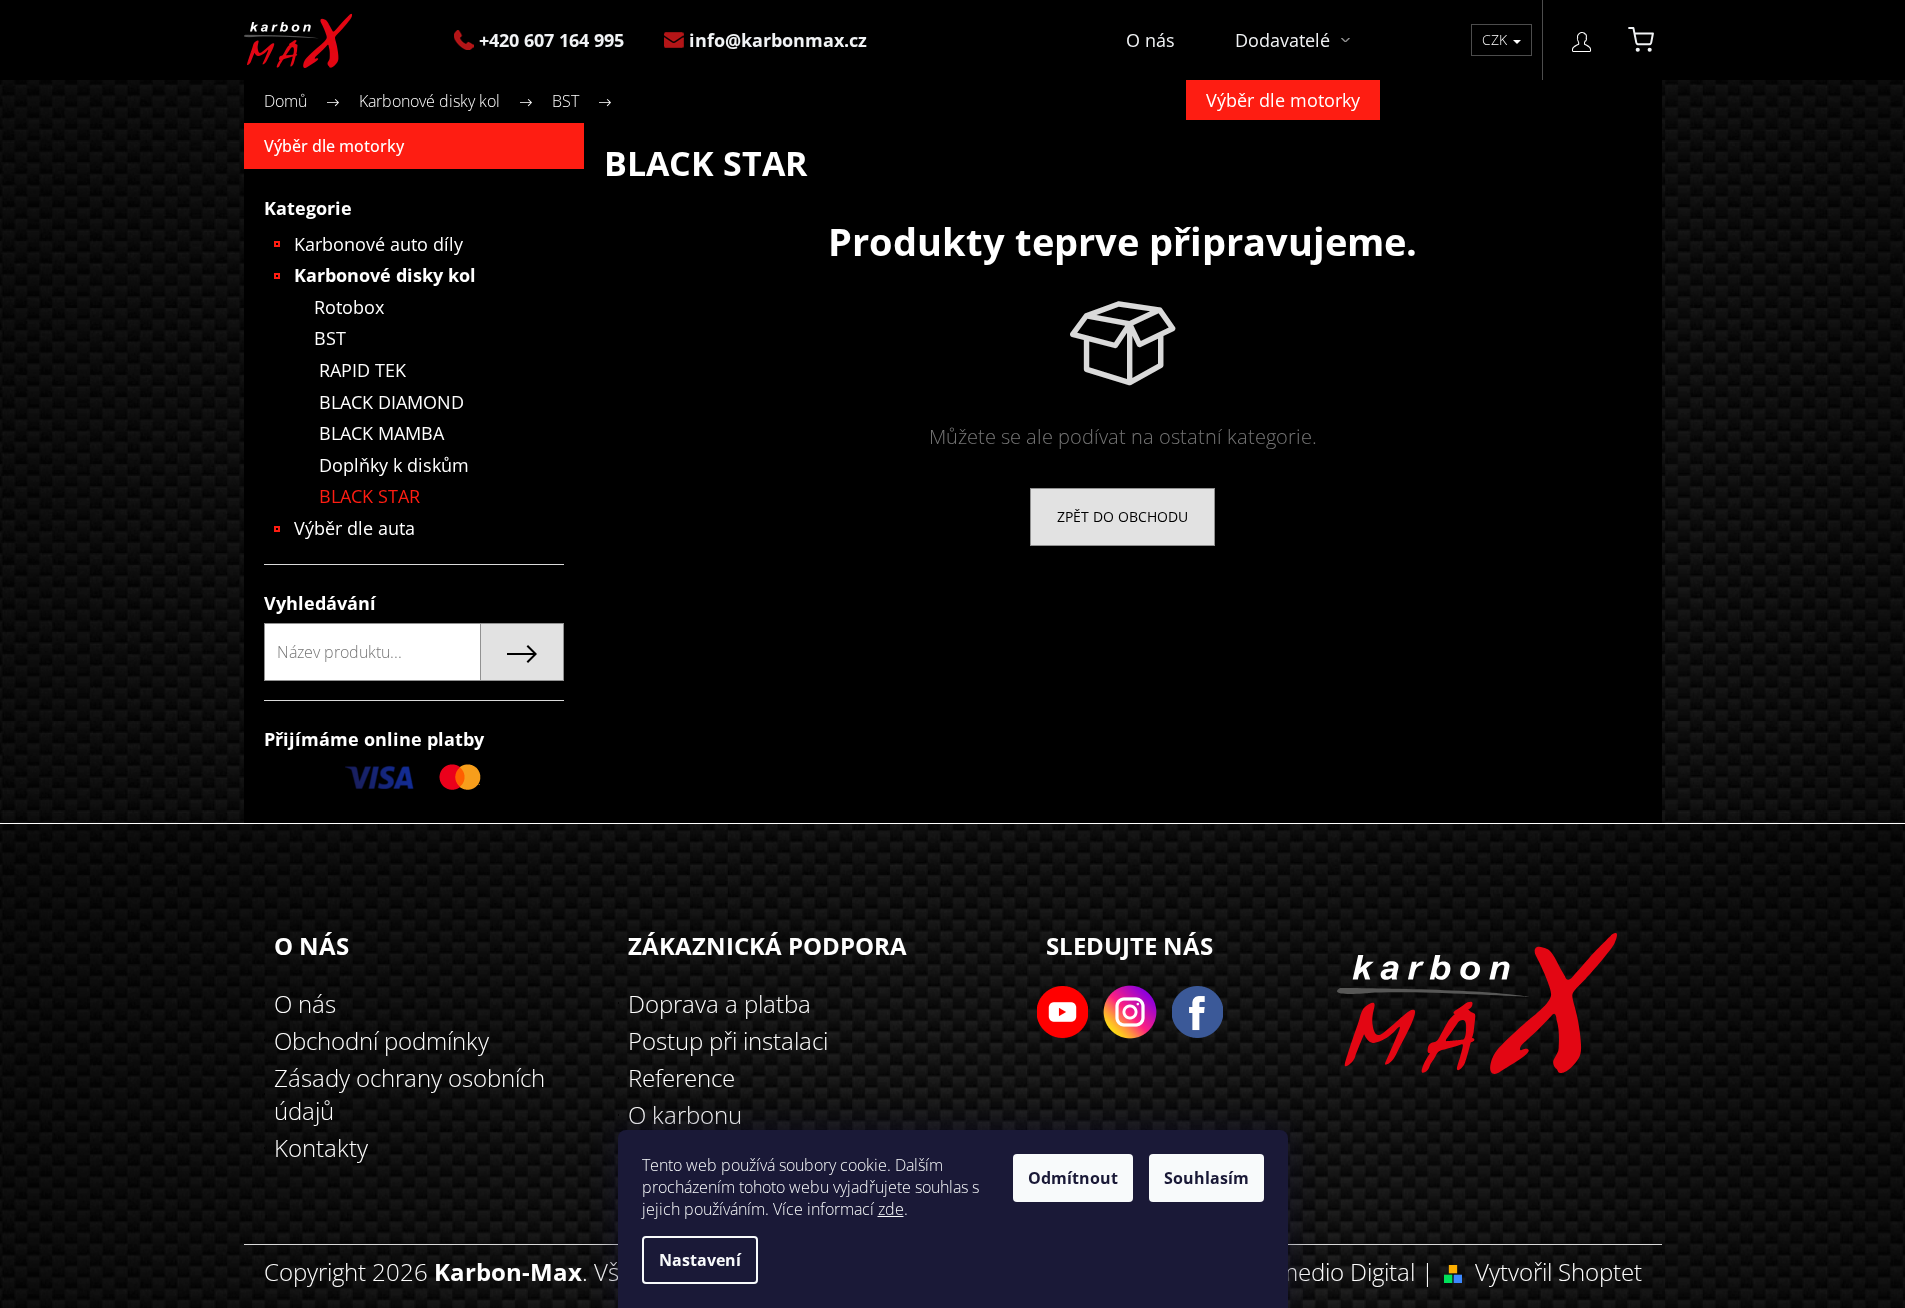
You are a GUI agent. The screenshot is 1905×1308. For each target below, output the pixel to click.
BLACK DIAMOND (391, 402)
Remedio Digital (1332, 1271)
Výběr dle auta (354, 528)
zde (891, 1209)
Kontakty (321, 1147)
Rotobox (349, 307)
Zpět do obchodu (1122, 516)
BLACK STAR (369, 496)
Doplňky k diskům (394, 465)
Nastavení (700, 1260)
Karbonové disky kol (385, 275)
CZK (1496, 39)
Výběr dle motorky (334, 146)
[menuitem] (549, 40)
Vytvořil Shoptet (1558, 1271)
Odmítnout (1073, 1178)
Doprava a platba (719, 1003)
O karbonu (685, 1114)
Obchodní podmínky (381, 1040)
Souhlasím (1206, 1178)
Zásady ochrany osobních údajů (409, 1094)
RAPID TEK (362, 370)
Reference (681, 1077)
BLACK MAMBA (381, 433)
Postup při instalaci (728, 1040)
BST (330, 338)
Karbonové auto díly (378, 244)
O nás (305, 1003)
